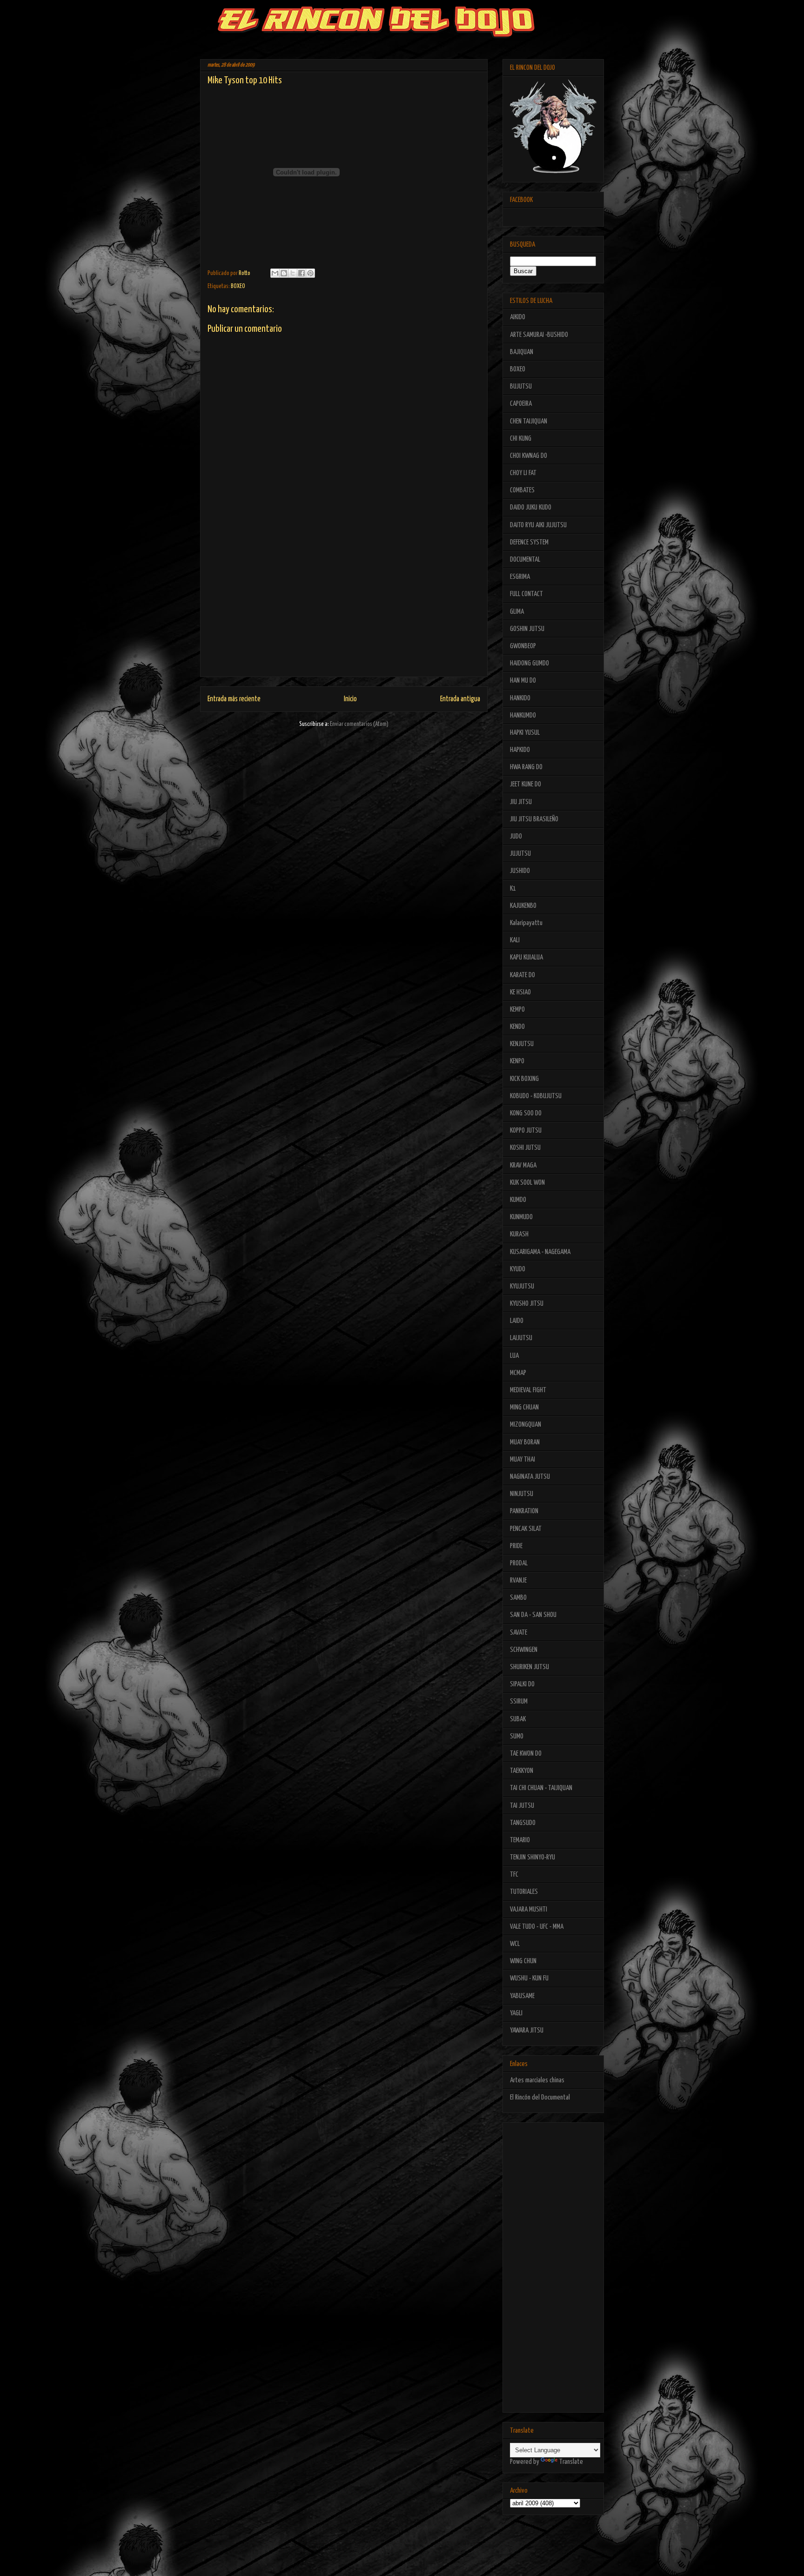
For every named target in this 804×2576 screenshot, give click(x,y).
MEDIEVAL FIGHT (528, 1390)
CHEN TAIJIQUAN (529, 421)
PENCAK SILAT (526, 1529)
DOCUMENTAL (525, 560)
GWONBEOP (523, 646)
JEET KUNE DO (526, 784)
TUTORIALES (524, 1892)
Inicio (350, 699)
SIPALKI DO (522, 1684)
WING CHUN (523, 1961)
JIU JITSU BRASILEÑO (534, 819)
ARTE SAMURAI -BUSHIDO (539, 335)
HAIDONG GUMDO (529, 663)
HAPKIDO (520, 750)
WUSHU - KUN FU (529, 1978)
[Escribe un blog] (284, 273)
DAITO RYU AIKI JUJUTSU (538, 525)
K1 (513, 889)
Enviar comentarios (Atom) (359, 724)
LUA (514, 1356)
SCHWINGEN (524, 1650)
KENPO (517, 1061)
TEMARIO (520, 1840)
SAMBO (518, 1598)
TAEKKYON (522, 1771)
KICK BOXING (524, 1079)
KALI (515, 940)
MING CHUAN (524, 1407)
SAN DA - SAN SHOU (533, 1615)
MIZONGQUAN (526, 1425)
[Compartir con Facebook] (301, 273)
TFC (514, 1875)
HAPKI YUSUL (525, 733)
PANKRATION (524, 1511)
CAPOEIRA (521, 404)
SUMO (517, 1736)
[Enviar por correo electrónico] (275, 273)
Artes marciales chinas (537, 2080)
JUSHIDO (520, 871)
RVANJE (518, 1580)
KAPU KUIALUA (526, 957)
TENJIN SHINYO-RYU (533, 1857)
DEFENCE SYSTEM (529, 542)
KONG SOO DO (526, 1113)
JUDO (516, 836)
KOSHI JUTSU (525, 1148)
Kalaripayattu (526, 923)
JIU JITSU (521, 802)
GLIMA (517, 612)
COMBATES (522, 490)
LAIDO (517, 1321)
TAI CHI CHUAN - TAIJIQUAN (541, 1788)
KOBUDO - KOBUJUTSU (536, 1096)
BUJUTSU (521, 386)
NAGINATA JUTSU (530, 1477)
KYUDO (518, 1269)
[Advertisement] (344, 611)
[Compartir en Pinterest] (310, 273)
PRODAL (519, 1563)
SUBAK (518, 1719)
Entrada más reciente (234, 699)
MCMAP (518, 1373)
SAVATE (519, 1633)
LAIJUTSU (521, 1338)
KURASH (519, 1234)
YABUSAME (522, 1996)
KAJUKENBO (523, 906)
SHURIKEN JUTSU (529, 1667)
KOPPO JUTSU (526, 1130)
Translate (571, 2462)
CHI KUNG (521, 439)
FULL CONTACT (526, 594)
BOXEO (238, 286)
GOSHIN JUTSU (527, 629)
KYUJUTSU (522, 1286)
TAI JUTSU (522, 1806)
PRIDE (516, 1546)
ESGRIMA (520, 577)
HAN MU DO (523, 681)
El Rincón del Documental (540, 2097)
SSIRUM (519, 1701)
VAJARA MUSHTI (529, 1909)
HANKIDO (520, 698)
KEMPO (517, 1010)
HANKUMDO (523, 715)
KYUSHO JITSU (527, 1304)
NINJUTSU (522, 1494)
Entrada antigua (460, 699)
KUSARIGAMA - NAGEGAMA (540, 1252)
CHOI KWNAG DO (529, 456)
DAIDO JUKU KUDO (531, 507)
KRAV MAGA (523, 1165)
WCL (515, 1944)
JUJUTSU (520, 854)
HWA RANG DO (526, 767)
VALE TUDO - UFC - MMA (537, 1927)
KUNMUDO (521, 1217)
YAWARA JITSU (527, 2030)
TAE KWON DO (526, 1754)
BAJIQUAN (522, 352)
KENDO (517, 1027)
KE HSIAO (520, 992)
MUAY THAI (523, 1459)
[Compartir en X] (293, 273)
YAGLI (516, 2013)
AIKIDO (518, 317)
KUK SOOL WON (527, 1183)
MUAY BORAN (525, 1442)
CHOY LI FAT (523, 473)
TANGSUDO (523, 1823)
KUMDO (518, 1200)
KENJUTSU (522, 1044)
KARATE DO (523, 975)
